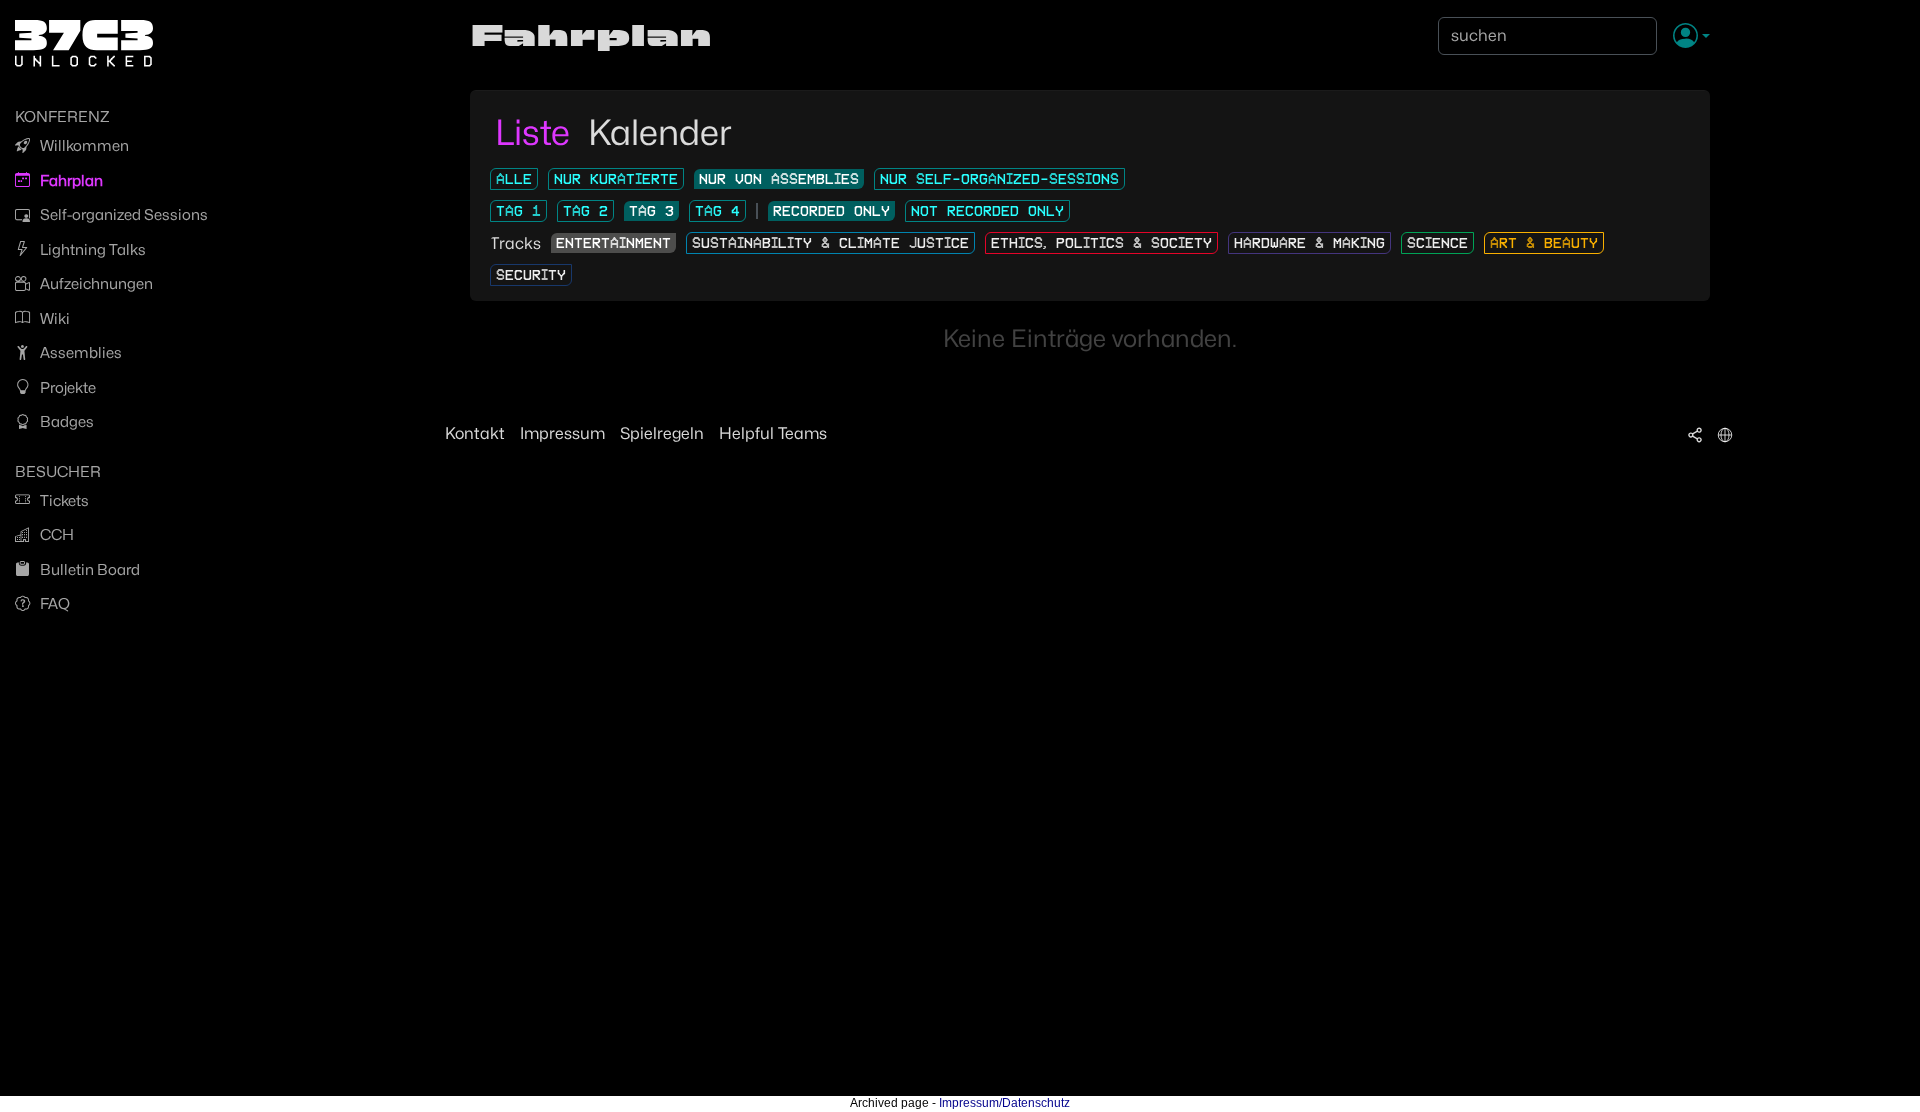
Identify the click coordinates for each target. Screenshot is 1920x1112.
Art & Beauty (1544, 243)
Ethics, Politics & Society (1101, 243)
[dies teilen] (1695, 434)
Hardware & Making (1309, 243)
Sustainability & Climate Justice (830, 243)
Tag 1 (518, 211)
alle (514, 179)
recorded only (831, 211)
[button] (1691, 37)
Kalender (660, 132)
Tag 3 (651, 211)
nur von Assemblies (779, 179)
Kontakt (475, 433)
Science (1437, 243)
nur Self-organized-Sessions (999, 179)
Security (531, 275)
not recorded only (987, 211)
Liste (536, 132)
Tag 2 (585, 211)
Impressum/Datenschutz (1004, 1103)
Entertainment (613, 243)
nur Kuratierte (616, 179)
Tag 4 (717, 211)
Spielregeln (662, 433)
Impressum (562, 433)
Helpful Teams (773, 433)
